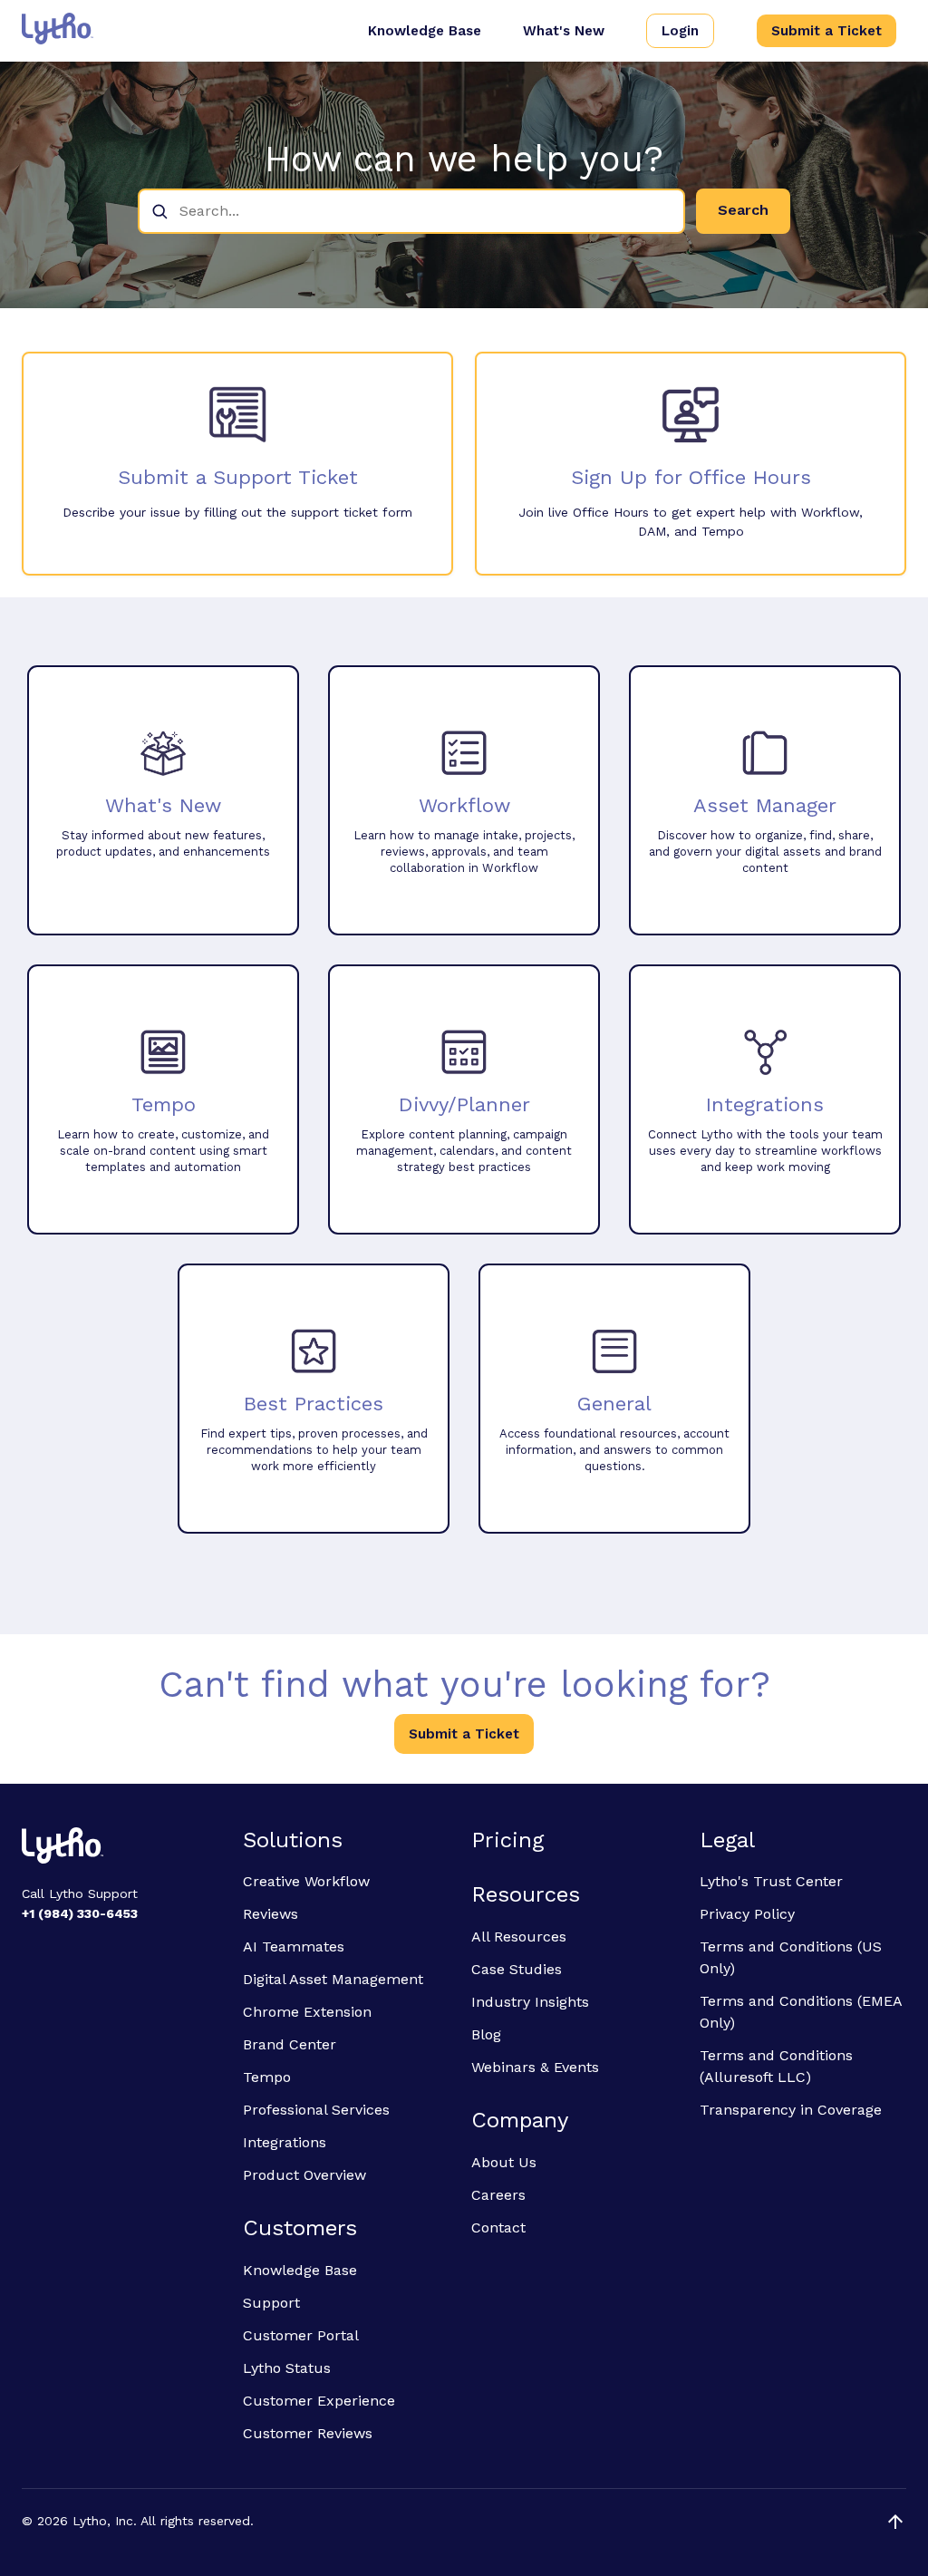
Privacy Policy (747, 1914)
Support (271, 2303)
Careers (498, 2195)
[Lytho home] (121, 1848)
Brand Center (290, 2044)
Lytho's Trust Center (771, 1881)
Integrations (285, 2142)
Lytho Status (287, 2368)
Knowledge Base (425, 31)
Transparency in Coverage (791, 2110)
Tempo (267, 2077)
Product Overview (304, 2175)
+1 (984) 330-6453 (80, 1913)
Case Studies (517, 1969)
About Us (504, 2162)
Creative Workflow (306, 1881)
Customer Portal (301, 2335)
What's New (564, 31)
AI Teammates (294, 1947)
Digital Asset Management (333, 1979)
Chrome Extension (307, 2012)
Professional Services (316, 2110)
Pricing (507, 1840)
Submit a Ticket (826, 31)
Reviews (271, 1914)
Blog (486, 2034)
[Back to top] (895, 2522)
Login (680, 31)
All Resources (519, 1937)
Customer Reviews (308, 2433)
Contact (498, 2227)
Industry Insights (530, 2002)
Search (743, 210)
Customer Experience (319, 2401)
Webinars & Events (535, 2067)
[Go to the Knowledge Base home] (58, 29)
